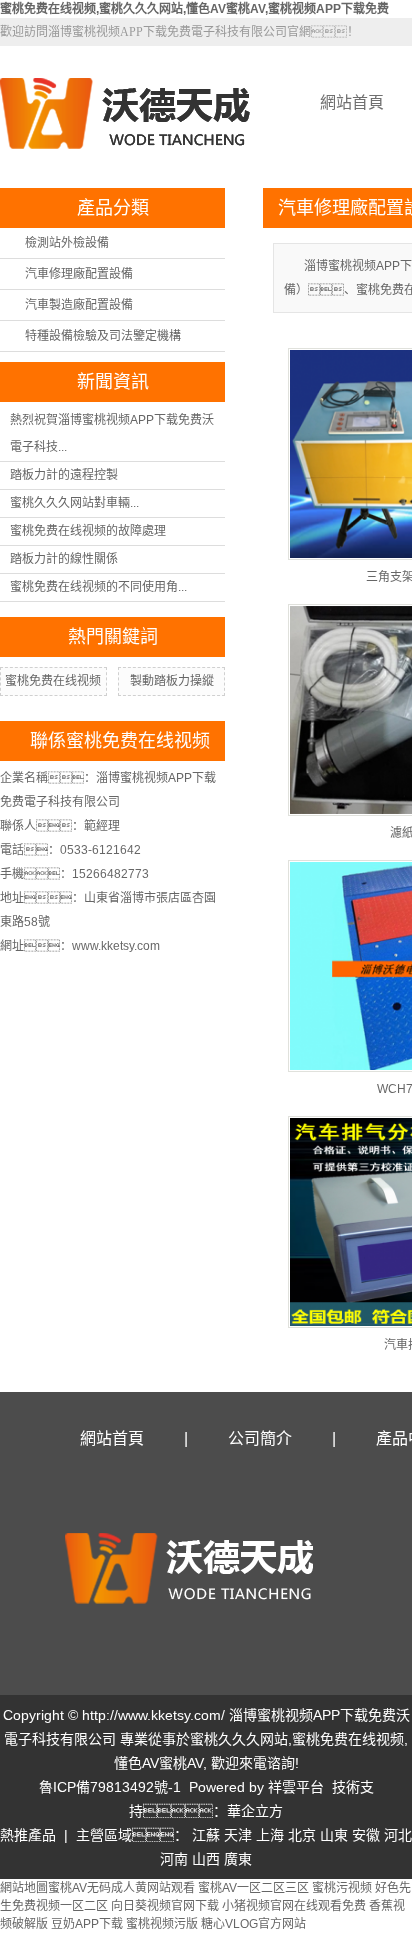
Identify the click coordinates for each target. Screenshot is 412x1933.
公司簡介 (260, 1438)
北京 (302, 1835)
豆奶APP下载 (87, 1924)
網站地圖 (24, 1888)
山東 (334, 1835)
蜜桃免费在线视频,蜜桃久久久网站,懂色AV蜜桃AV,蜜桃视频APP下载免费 (194, 9)
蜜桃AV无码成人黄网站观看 (121, 1888)
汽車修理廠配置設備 (79, 274)
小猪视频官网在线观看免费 (294, 1906)
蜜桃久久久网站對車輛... (74, 503)
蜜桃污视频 (342, 1888)
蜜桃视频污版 (162, 1924)
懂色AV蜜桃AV (158, 1763)
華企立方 (255, 1811)
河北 (398, 1835)
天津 (238, 1835)
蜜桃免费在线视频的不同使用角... (98, 587)
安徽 (366, 1835)
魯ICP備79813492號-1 (110, 1787)
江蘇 (206, 1835)
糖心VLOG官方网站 (253, 1924)
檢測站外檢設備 (67, 243)
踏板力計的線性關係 (64, 559)
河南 (174, 1859)
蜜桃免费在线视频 (53, 681)
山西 (206, 1859)
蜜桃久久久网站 (239, 1739)
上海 (270, 1835)
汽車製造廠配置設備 (79, 305)
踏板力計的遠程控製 (64, 475)
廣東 (238, 1859)
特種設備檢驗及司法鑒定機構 (103, 336)
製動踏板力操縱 (172, 681)
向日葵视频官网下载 (165, 1906)
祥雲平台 (296, 1787)
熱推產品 (28, 1835)
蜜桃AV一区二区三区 (253, 1888)
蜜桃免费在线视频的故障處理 (88, 531)
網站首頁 (112, 1438)
